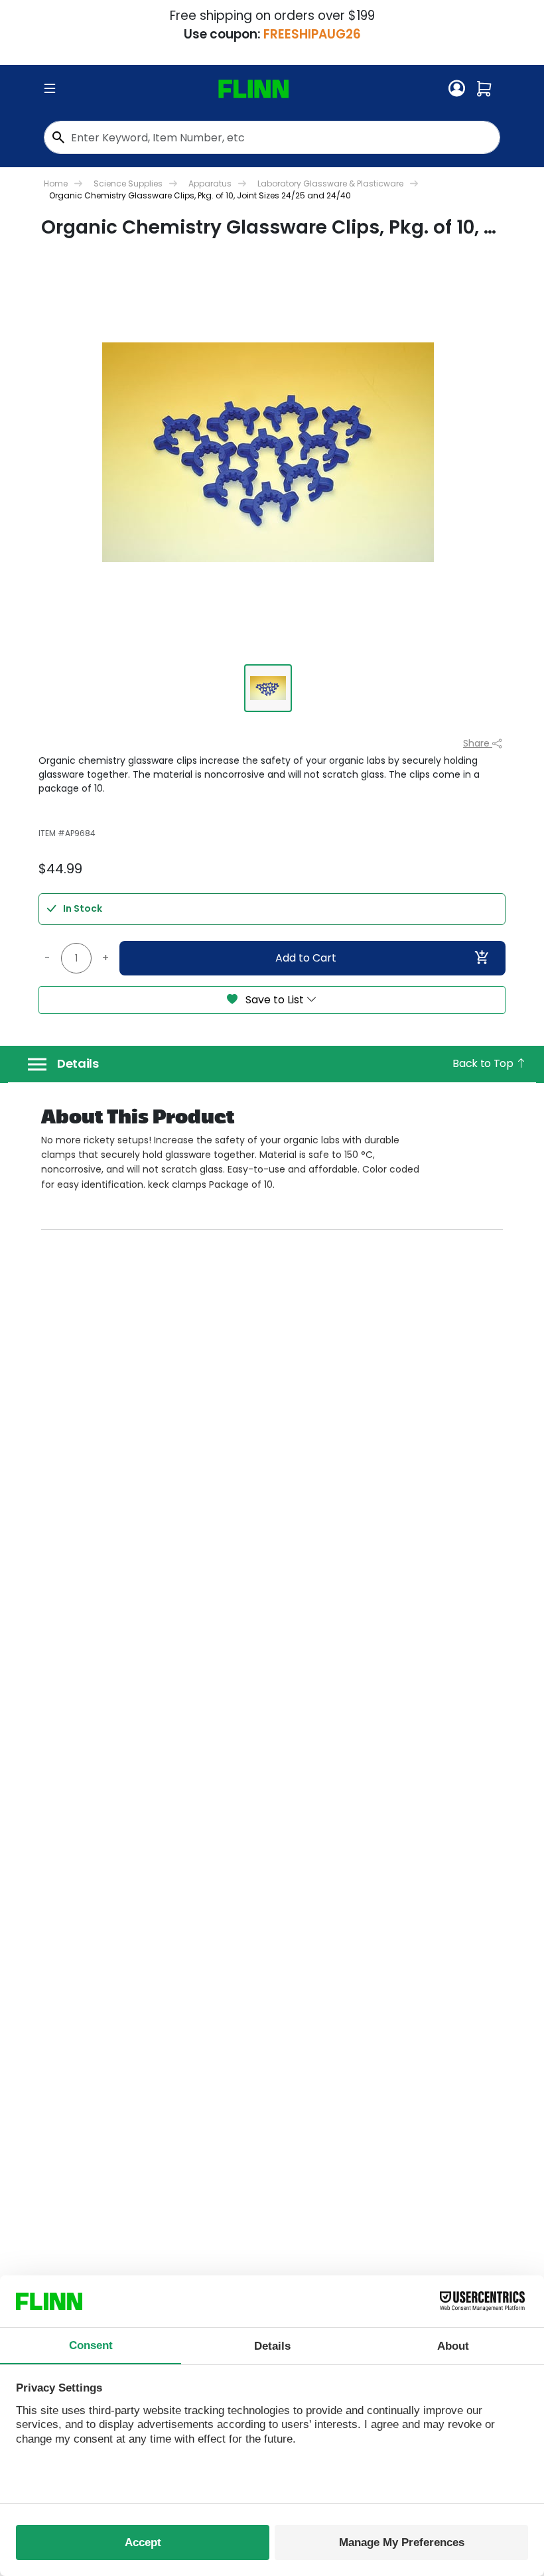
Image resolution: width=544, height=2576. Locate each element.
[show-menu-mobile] (50, 89)
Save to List (275, 1000)
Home (56, 183)
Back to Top (484, 1063)
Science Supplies (128, 183)
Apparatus (210, 183)
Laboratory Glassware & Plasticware (330, 183)
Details (78, 1064)
